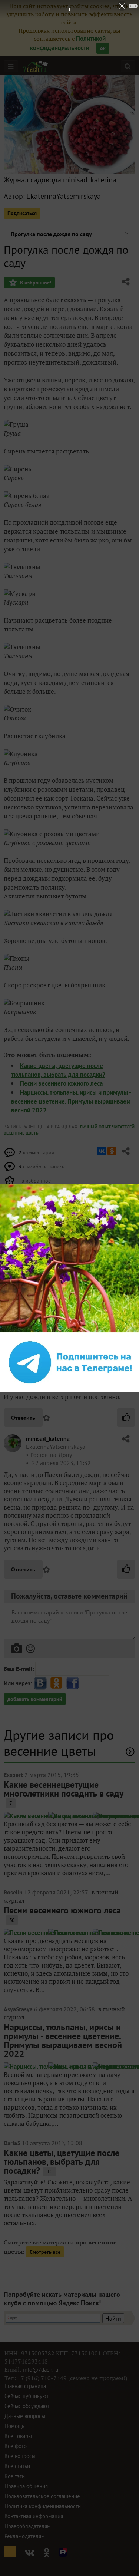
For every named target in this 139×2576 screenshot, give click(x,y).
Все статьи (17, 2466)
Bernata (36, 1344)
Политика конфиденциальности (43, 2506)
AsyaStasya (18, 2009)
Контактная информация (34, 2516)
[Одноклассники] (112, 1151)
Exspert (13, 1775)
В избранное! (35, 283)
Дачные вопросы (25, 2416)
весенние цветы (22, 1133)
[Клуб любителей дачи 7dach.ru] (36, 66)
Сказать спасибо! (34, 1281)
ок (103, 48)
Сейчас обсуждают (27, 2406)
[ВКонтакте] (102, 1151)
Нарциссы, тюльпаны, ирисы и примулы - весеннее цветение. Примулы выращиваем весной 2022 (71, 1101)
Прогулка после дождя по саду (51, 234)
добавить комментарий (35, 1699)
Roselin (13, 1892)
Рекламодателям (25, 2536)
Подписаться (22, 213)
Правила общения (26, 2486)
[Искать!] (128, 66)
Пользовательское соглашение (42, 2496)
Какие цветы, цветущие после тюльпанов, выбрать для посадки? (62, 2162)
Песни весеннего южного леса (61, 1083)
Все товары (18, 2436)
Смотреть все (45, 2252)
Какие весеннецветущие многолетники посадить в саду (64, 1789)
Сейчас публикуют (27, 2396)
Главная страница (25, 2386)
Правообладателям (28, 2526)
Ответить (23, 1418)
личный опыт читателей (107, 1127)
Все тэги (15, 2476)
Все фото (16, 2446)
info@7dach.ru (41, 2370)
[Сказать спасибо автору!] (126, 1418)
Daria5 (12, 2143)
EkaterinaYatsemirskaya (64, 196)
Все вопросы (20, 2456)
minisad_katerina (48, 1438)
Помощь (14, 2426)
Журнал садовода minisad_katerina (60, 180)
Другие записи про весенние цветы (59, 1743)
